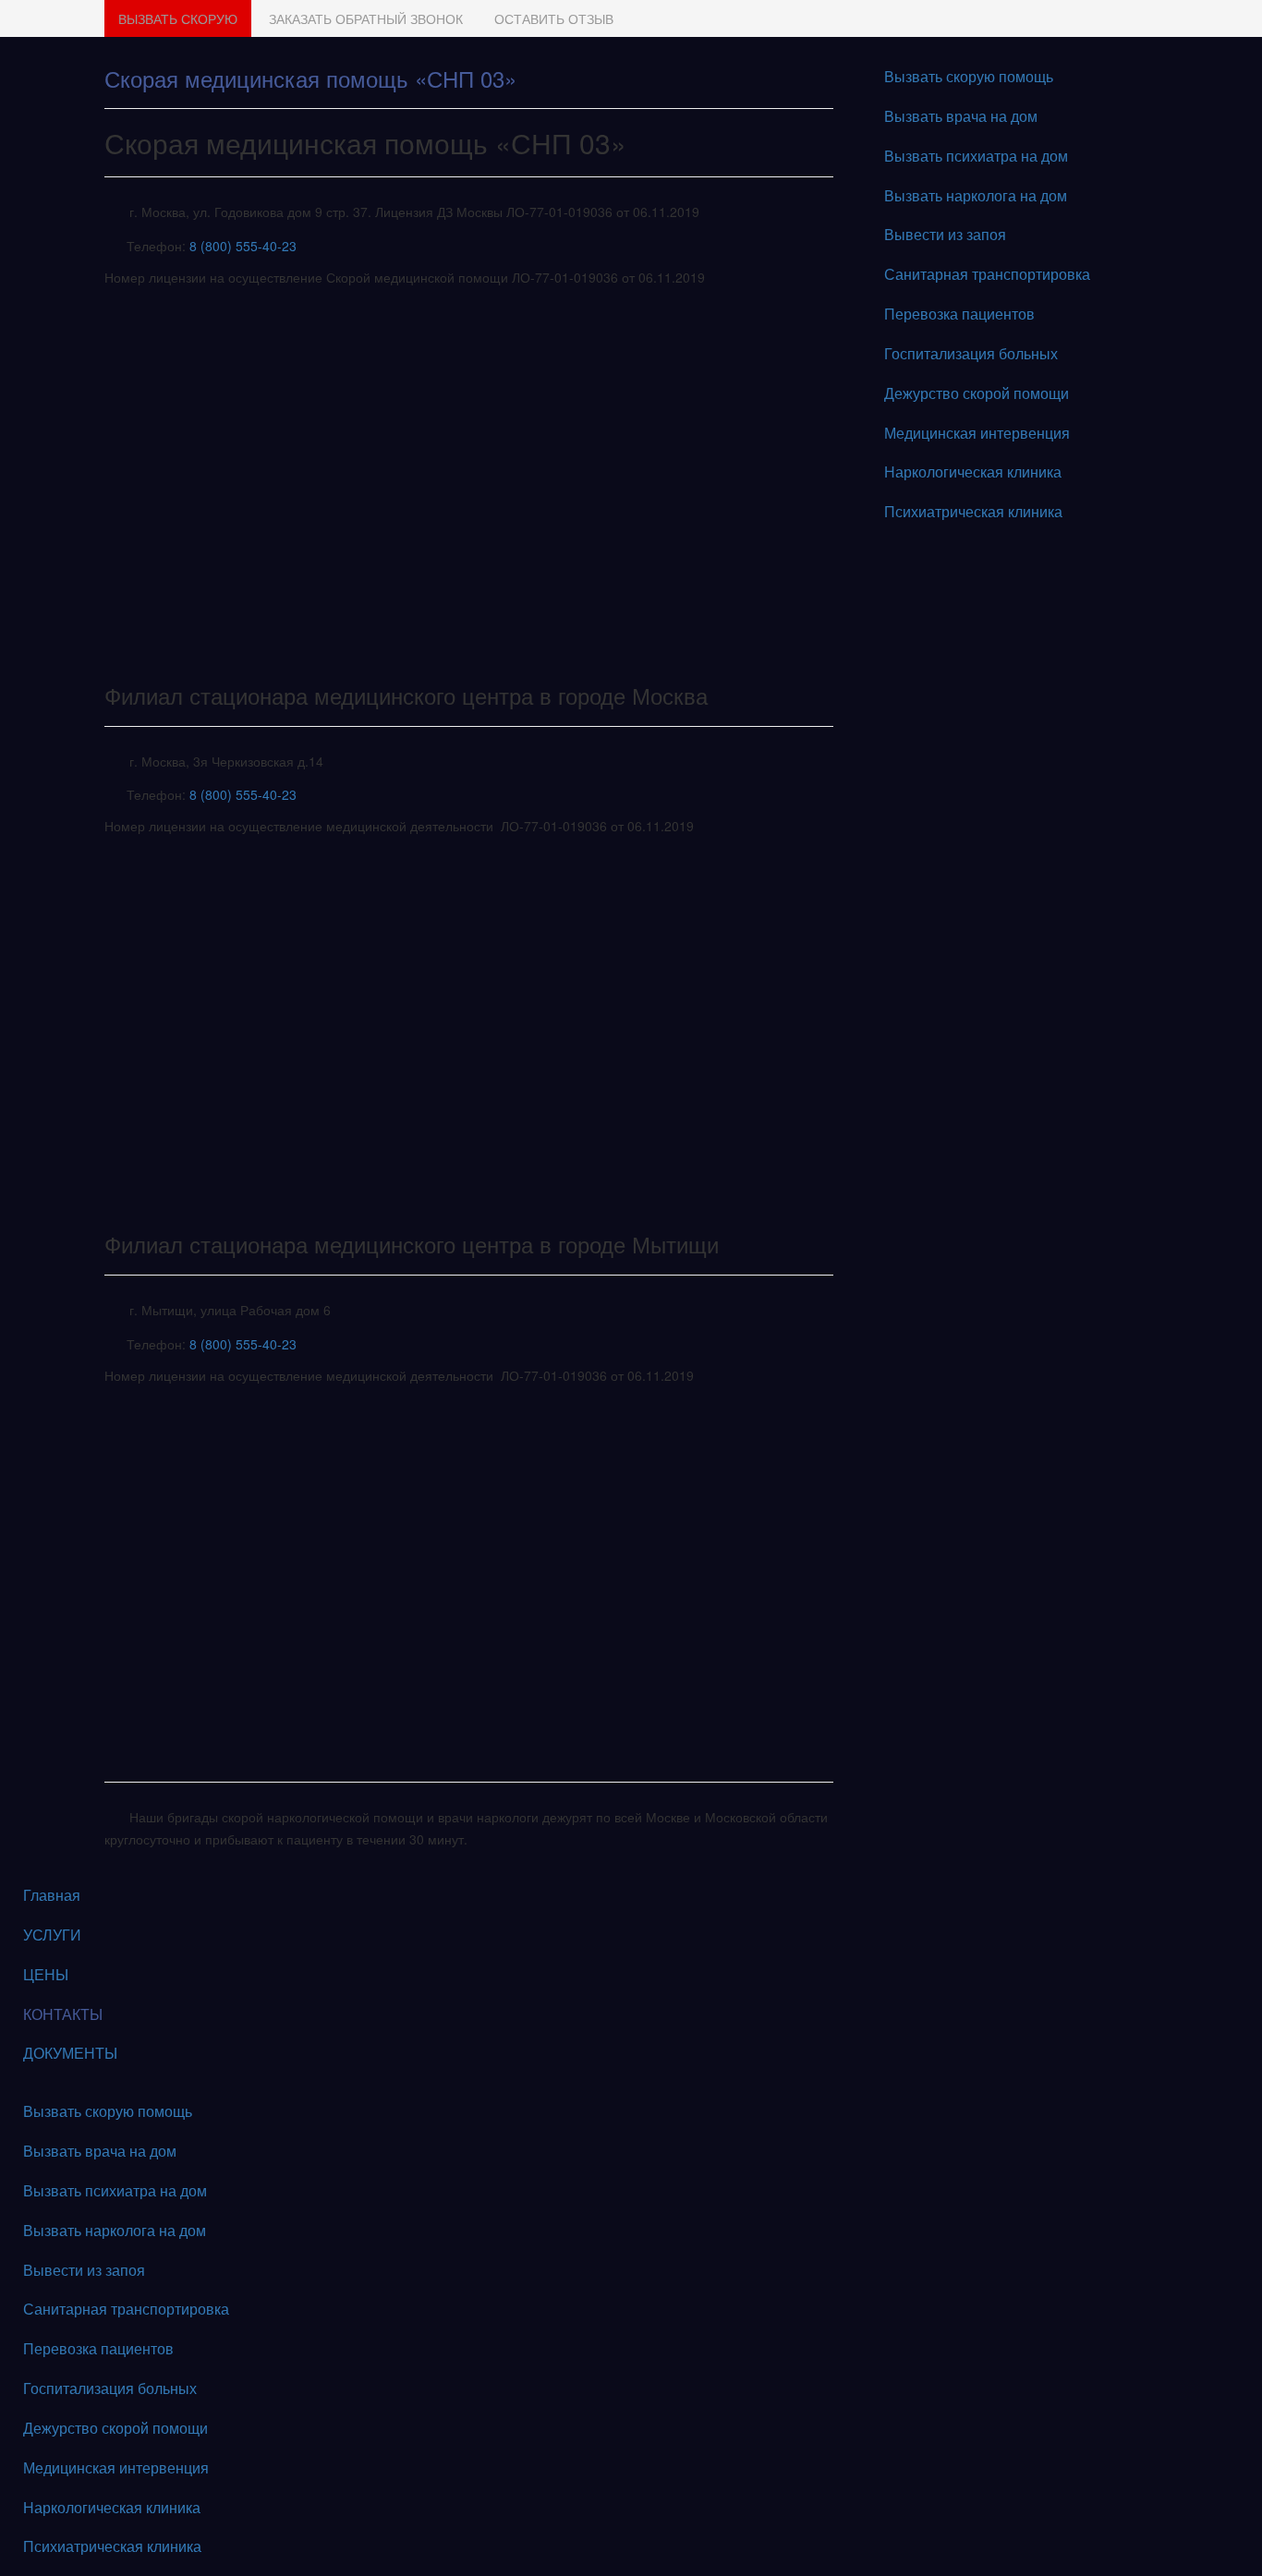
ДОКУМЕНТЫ (70, 2053)
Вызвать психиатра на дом (976, 156)
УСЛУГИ (52, 1935)
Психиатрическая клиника (973, 511)
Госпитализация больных (971, 353)
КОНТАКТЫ (63, 2014)
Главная (52, 1895)
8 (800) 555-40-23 (243, 246)
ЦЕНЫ (46, 1974)
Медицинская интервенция (977, 433)
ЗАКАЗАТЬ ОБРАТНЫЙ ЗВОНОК (366, 18)
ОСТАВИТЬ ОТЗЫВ (554, 18)
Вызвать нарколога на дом (976, 195)
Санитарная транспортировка (987, 274)
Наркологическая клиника (973, 472)
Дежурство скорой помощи (977, 393)
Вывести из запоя (945, 234)
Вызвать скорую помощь (969, 76)
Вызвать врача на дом (961, 116)
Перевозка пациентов (959, 314)
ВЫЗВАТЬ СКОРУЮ (178, 18)
